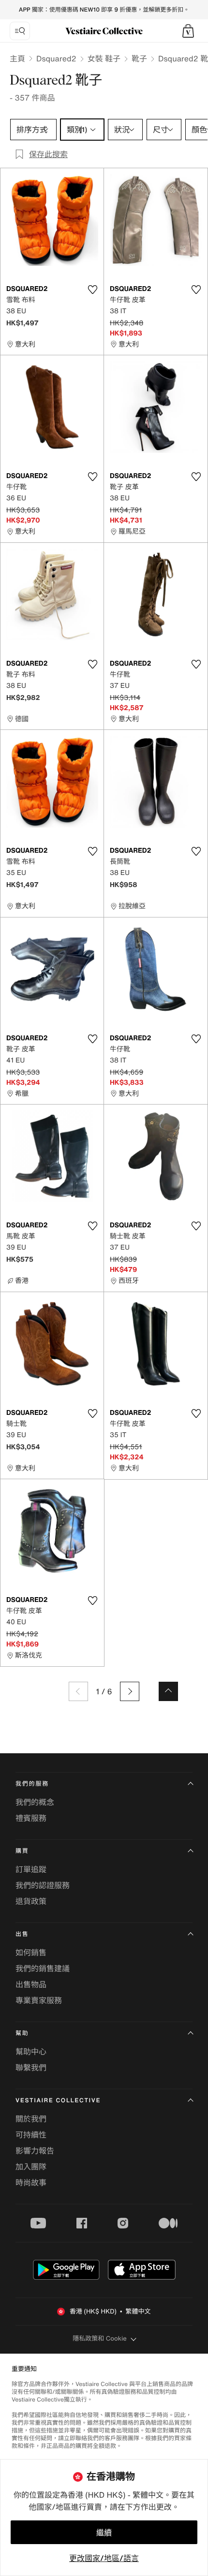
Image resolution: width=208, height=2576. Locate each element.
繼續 (104, 2532)
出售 (22, 1934)
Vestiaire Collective (58, 2101)
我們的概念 (35, 1802)
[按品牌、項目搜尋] (20, 31)
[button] (188, 31)
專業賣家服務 (39, 2000)
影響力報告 (35, 2151)
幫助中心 (31, 2052)
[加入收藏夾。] (92, 290)
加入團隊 (31, 2167)
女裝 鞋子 (104, 58)
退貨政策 (31, 1901)
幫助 (22, 2033)
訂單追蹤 (31, 1869)
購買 (22, 1851)
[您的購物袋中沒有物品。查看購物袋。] (188, 31)
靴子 (139, 58)
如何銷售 (31, 1952)
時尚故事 (31, 2183)
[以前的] (78, 1691)
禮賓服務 (31, 1818)
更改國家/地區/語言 (104, 2558)
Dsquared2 (56, 58)
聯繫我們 (31, 2067)
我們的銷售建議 (43, 1968)
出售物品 (31, 1984)
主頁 (17, 58)
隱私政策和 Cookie (100, 2338)
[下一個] (130, 1691)
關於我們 (31, 2119)
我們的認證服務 (43, 1885)
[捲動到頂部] (168, 1691)
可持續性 (31, 2135)
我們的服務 (32, 1784)
